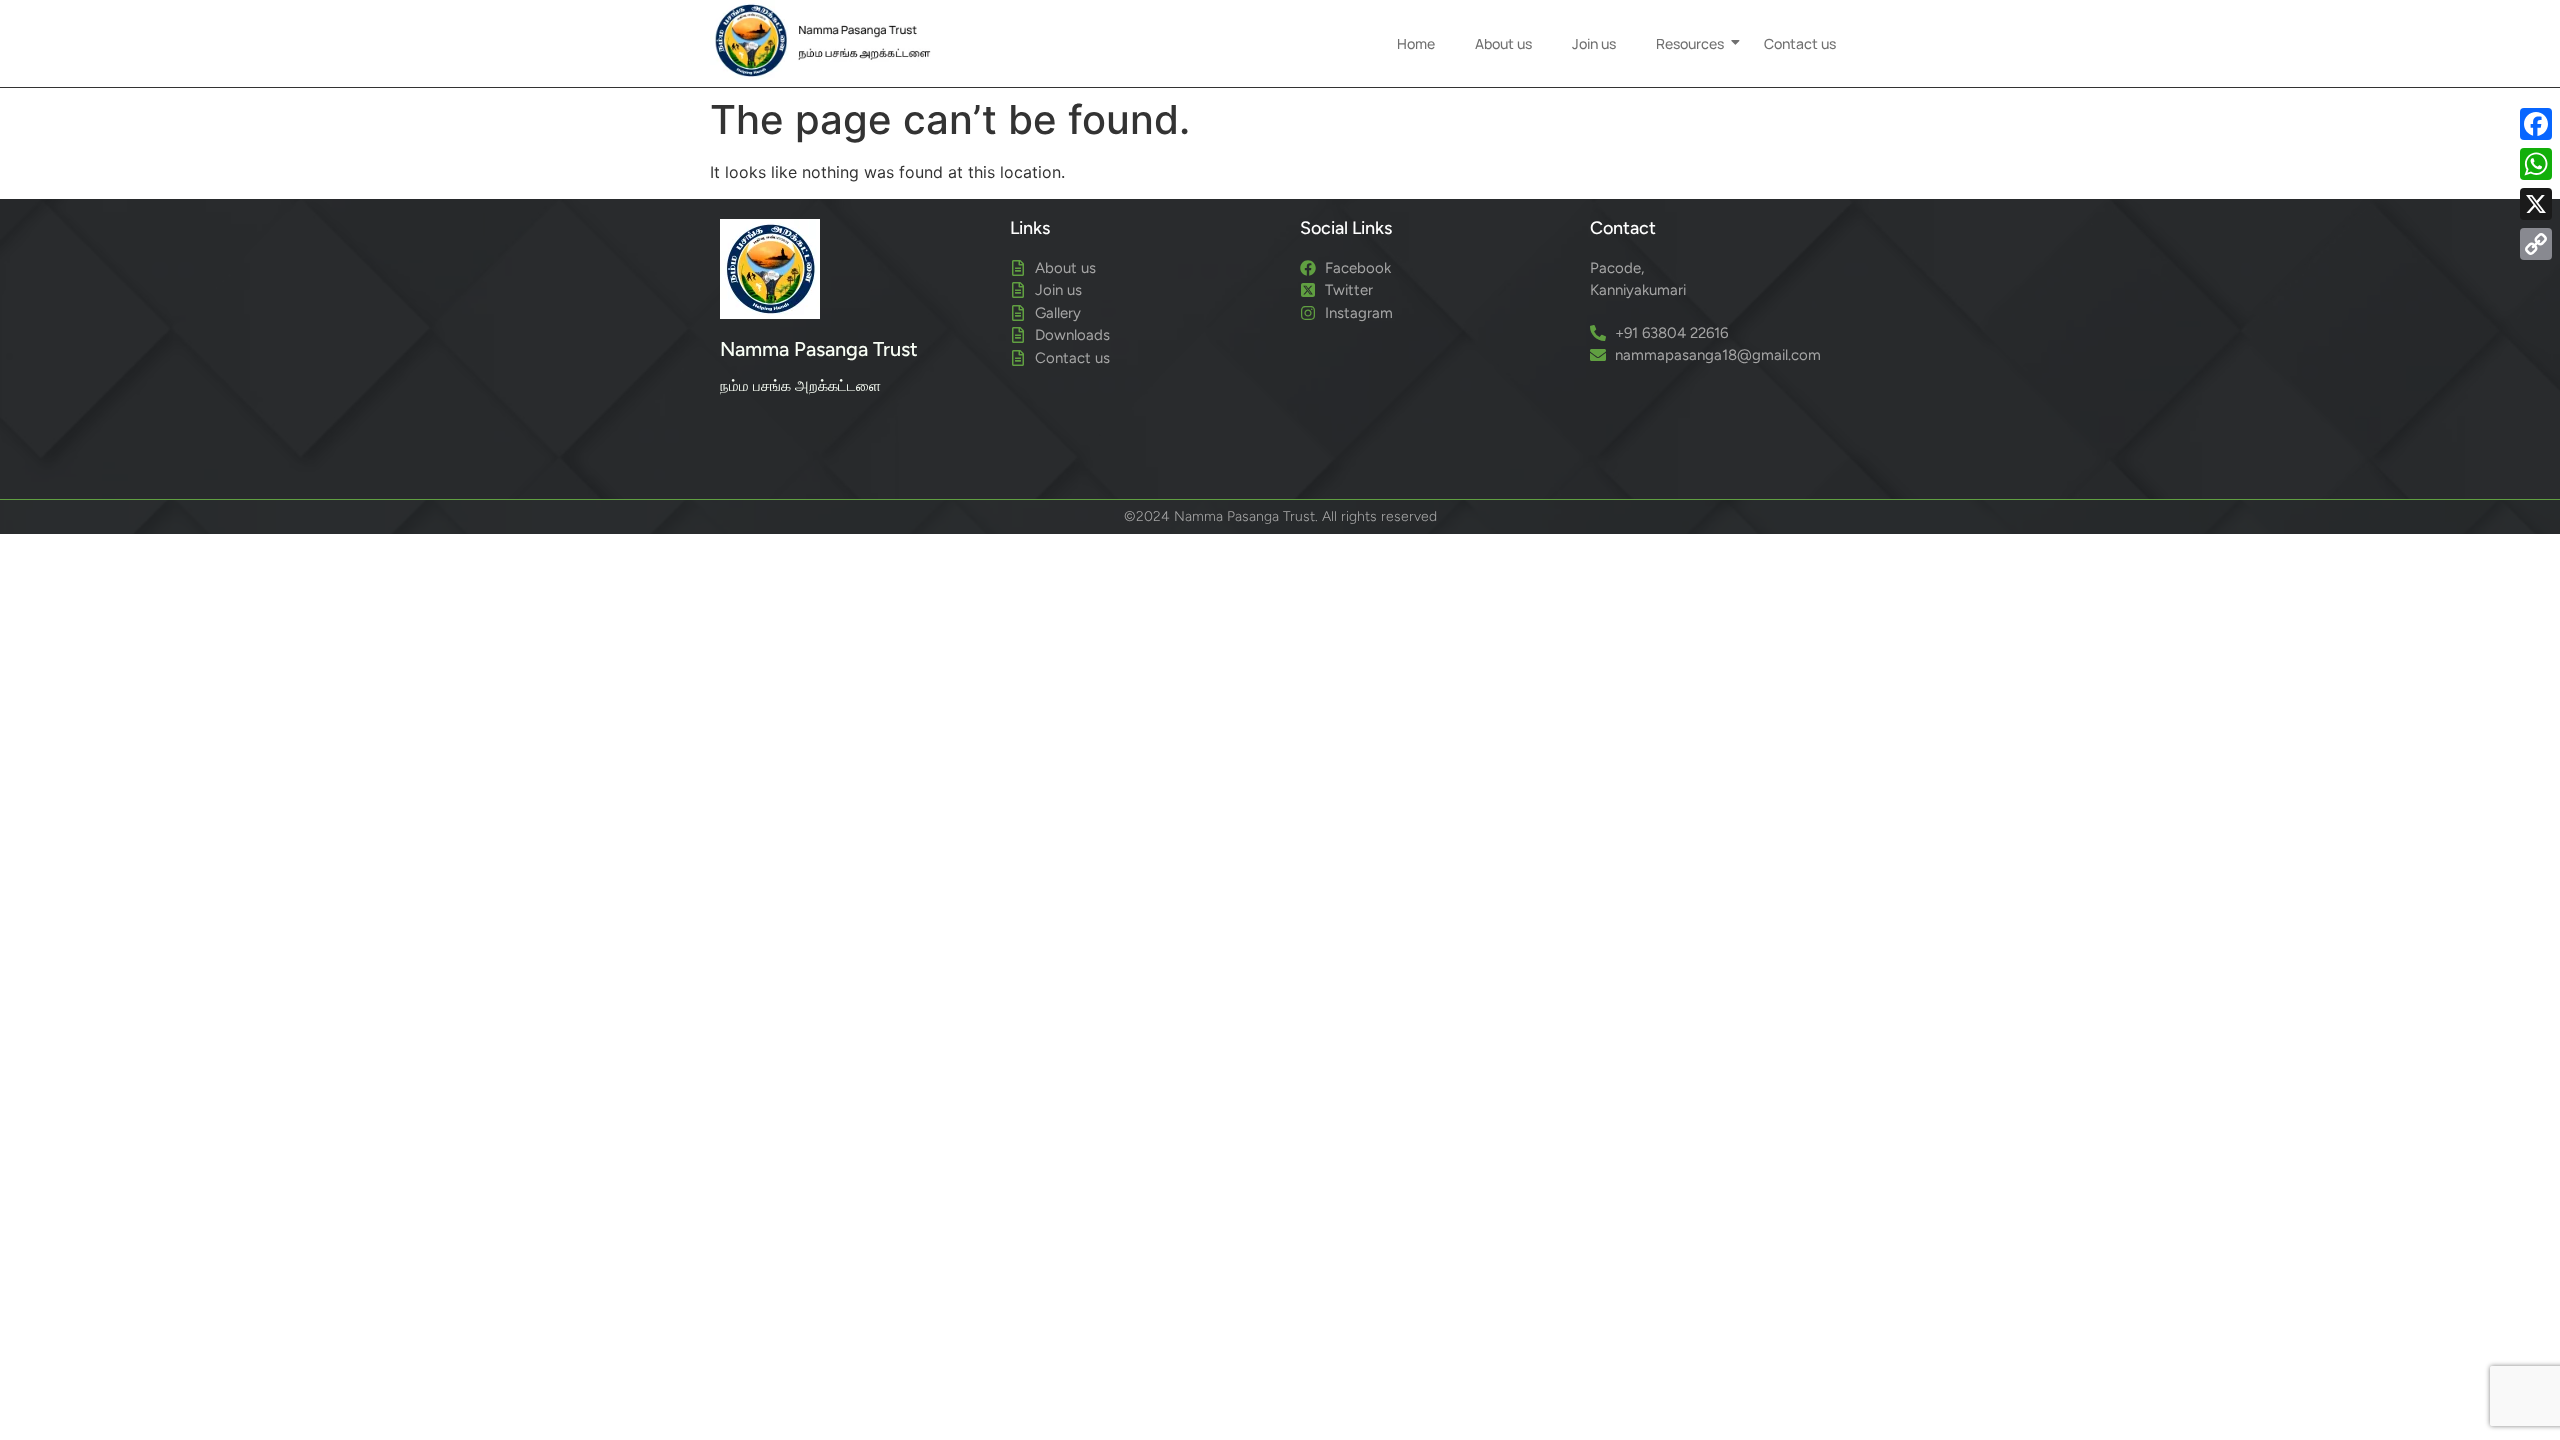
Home (1416, 43)
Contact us (1800, 43)
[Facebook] (2536, 124)
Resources (1690, 43)
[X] (2536, 204)
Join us (1594, 43)
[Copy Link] (2536, 244)
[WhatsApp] (2536, 164)
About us (1503, 43)
